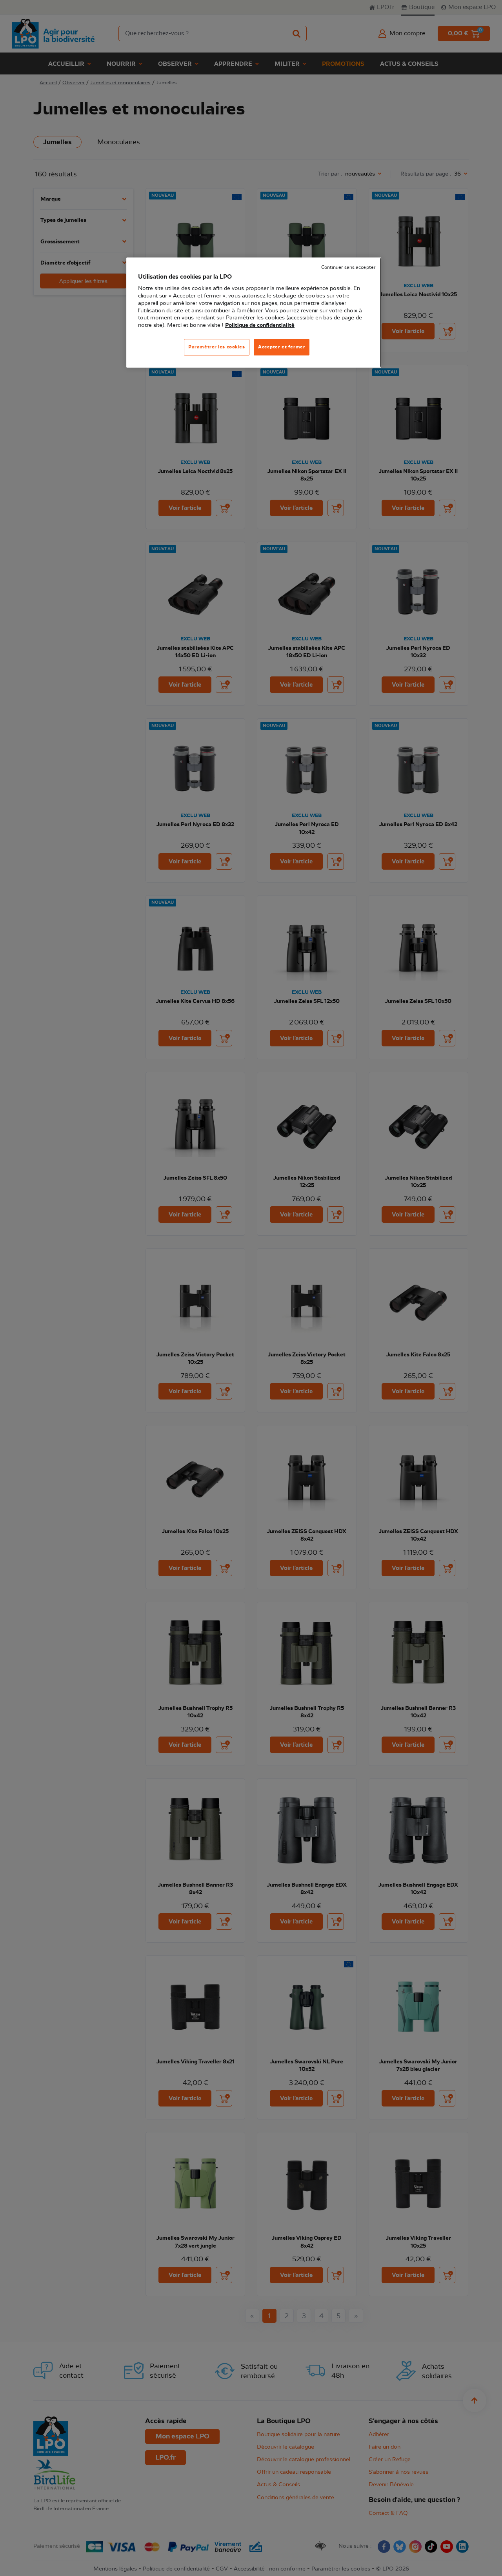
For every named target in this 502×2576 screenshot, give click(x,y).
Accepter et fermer (282, 347)
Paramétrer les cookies (217, 347)
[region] (254, 313)
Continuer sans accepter (348, 267)
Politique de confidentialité (260, 325)
